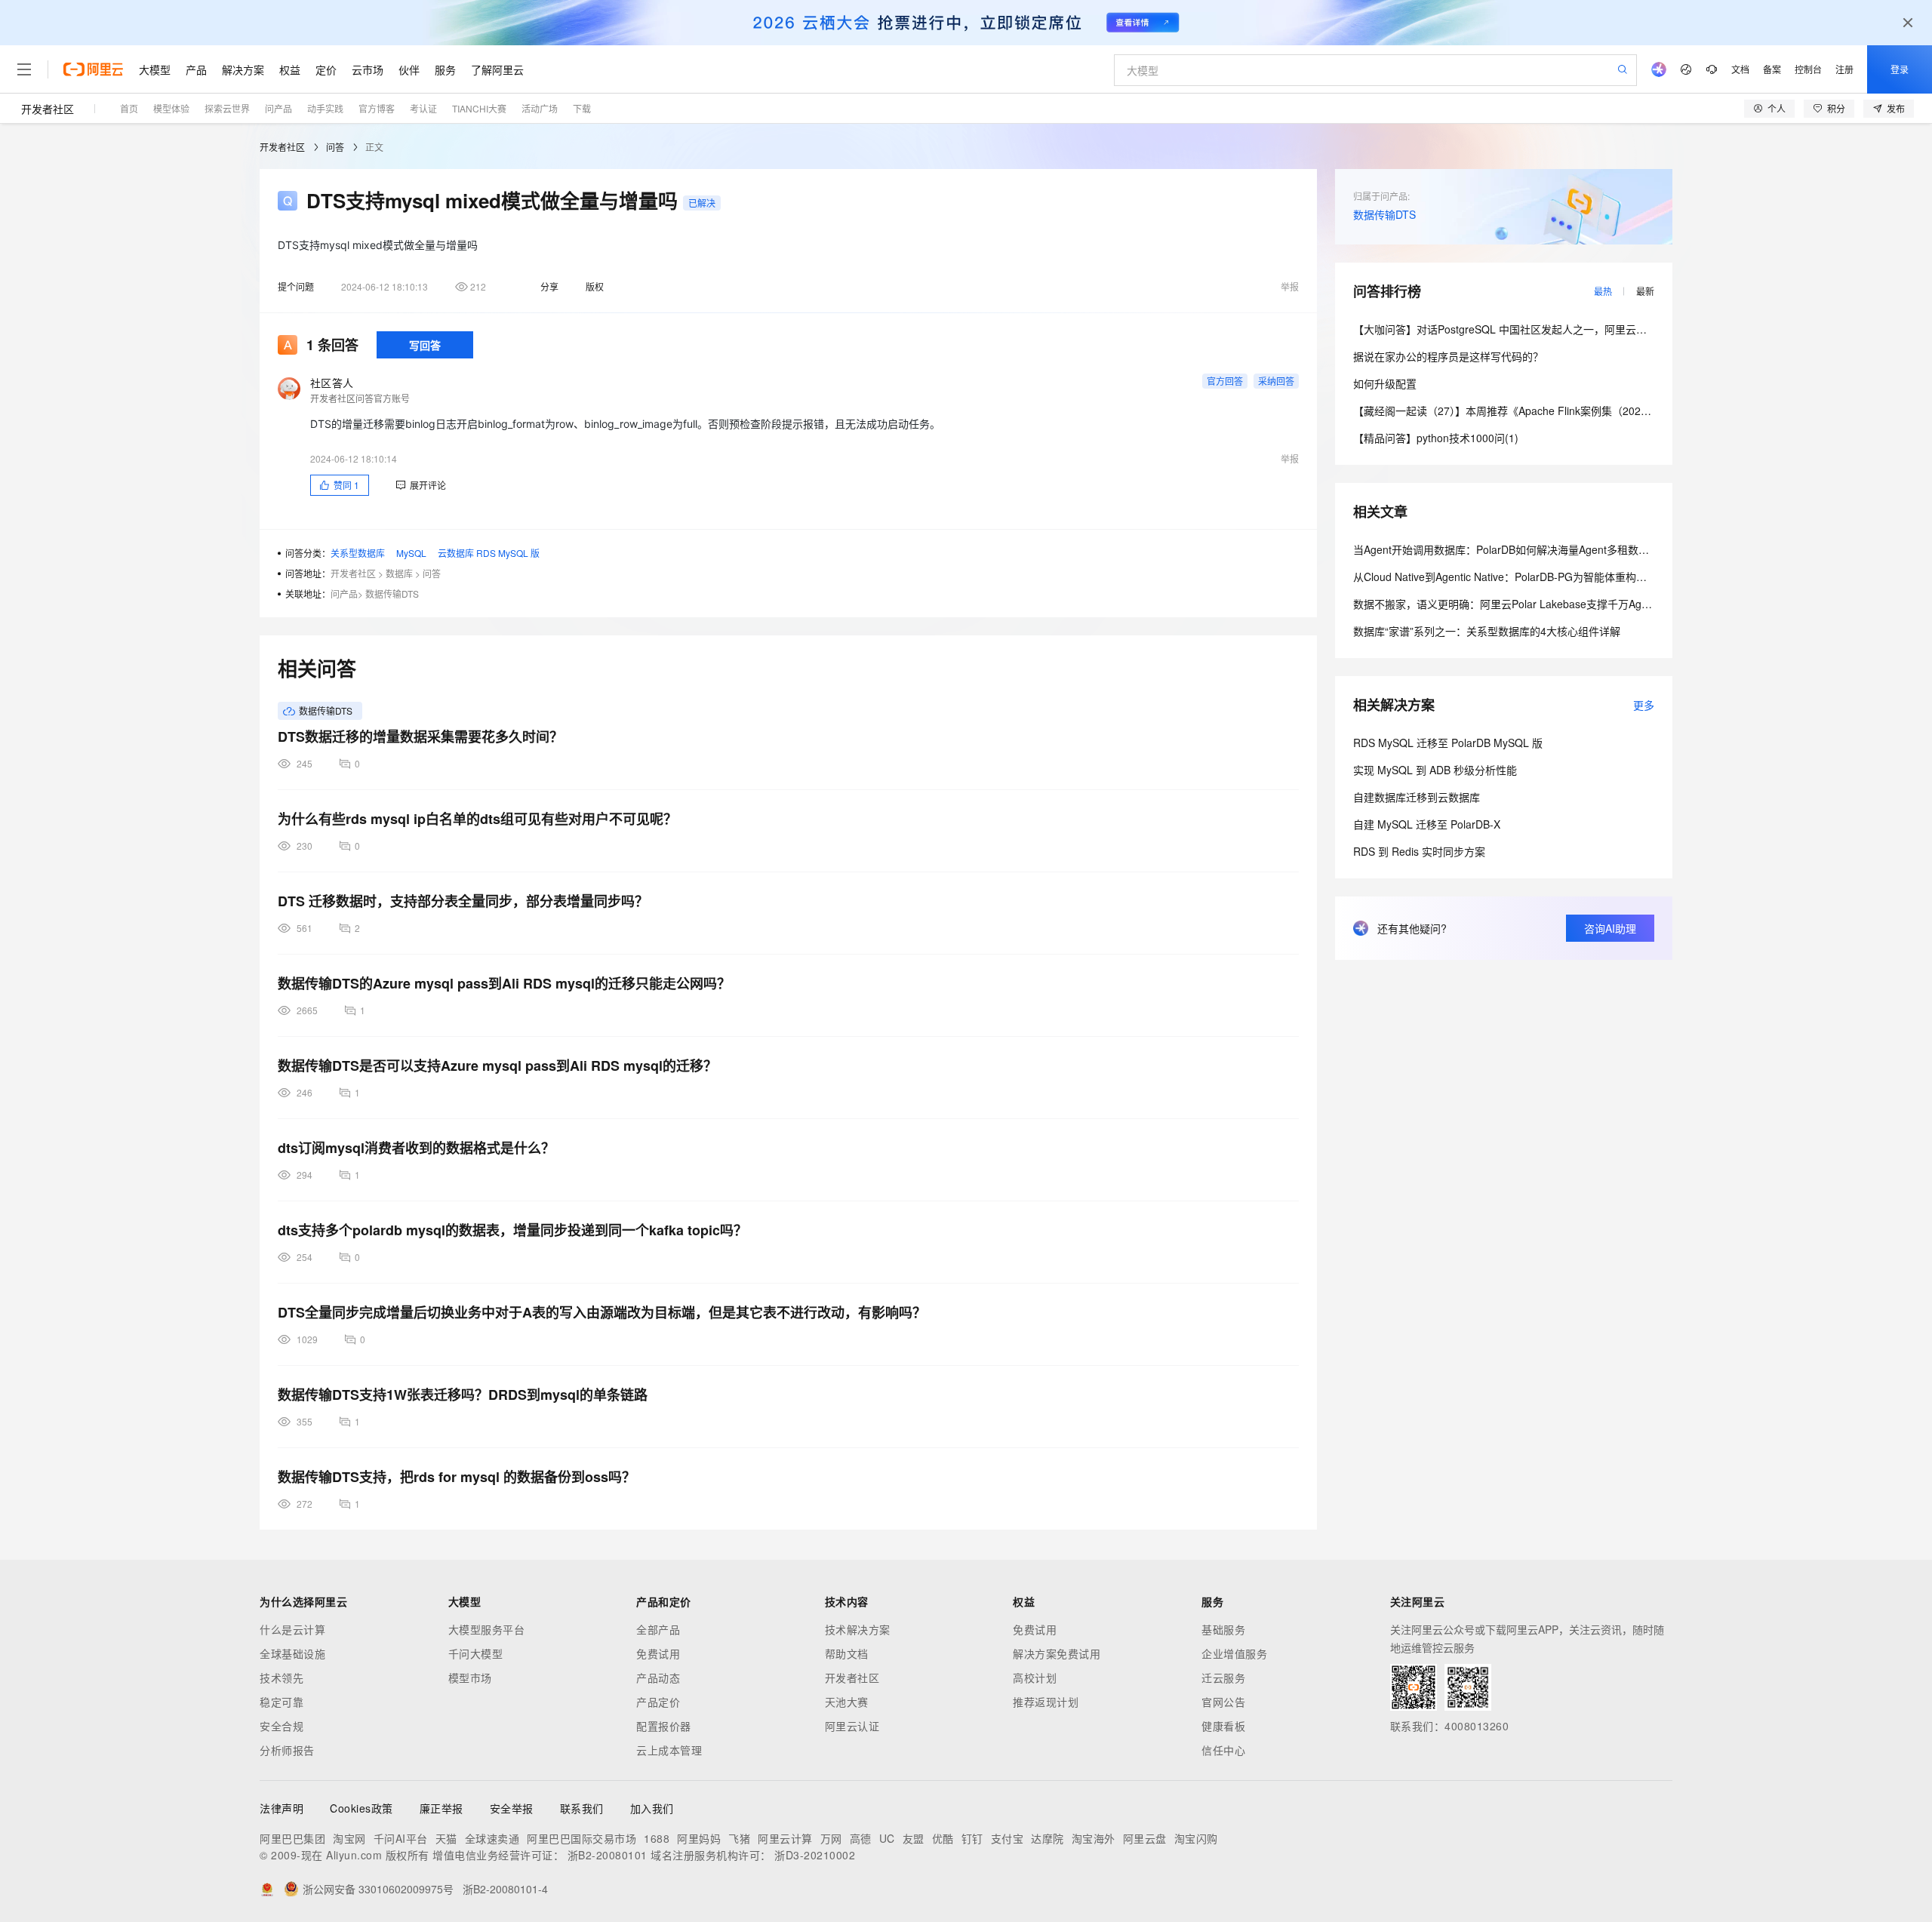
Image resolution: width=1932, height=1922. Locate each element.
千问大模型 (476, 1653)
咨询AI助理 (1610, 928)
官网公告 (1223, 1702)
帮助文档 (847, 1653)
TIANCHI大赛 (479, 108)
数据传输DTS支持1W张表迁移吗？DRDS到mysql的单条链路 (463, 1395)
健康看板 (1223, 1726)
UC (887, 1838)
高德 (861, 1838)
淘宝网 (349, 1838)
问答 (335, 147)
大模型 (155, 69)
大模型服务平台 (487, 1629)
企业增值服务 (1234, 1653)
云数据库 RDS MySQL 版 (489, 553)
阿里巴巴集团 (292, 1838)
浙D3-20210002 (815, 1855)
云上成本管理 (669, 1750)
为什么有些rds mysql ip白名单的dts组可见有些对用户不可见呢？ (477, 819)
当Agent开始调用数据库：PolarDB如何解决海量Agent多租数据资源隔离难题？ (1538, 549)
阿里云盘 (1145, 1838)
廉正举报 (441, 1808)
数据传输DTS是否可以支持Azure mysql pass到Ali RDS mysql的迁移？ (497, 1066)
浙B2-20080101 (608, 1855)
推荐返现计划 (1046, 1702)
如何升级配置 (1385, 383)
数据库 (399, 573)
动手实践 (325, 108)
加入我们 (652, 1808)
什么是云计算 (292, 1629)
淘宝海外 (1094, 1838)
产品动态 (658, 1678)
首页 (129, 108)
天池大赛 (847, 1702)
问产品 (278, 108)
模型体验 (171, 108)
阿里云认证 (852, 1726)
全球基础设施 (292, 1653)
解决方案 (243, 69)
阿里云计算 (785, 1838)
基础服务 (1223, 1629)
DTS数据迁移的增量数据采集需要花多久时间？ (420, 737)
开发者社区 (48, 109)
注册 (1844, 69)
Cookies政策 (361, 1808)
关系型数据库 (358, 553)
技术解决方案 (858, 1629)
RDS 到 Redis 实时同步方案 (1419, 851)
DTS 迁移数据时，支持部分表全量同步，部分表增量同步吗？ (463, 901)
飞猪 (739, 1838)
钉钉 (972, 1838)
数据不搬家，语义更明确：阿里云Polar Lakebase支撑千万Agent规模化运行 (1531, 604)
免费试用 (658, 1653)
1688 (657, 1838)
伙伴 (409, 69)
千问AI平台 (401, 1838)
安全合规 (281, 1726)
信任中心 (1223, 1750)
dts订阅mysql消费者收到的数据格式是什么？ (416, 1148)
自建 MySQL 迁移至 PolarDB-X (1427, 824)
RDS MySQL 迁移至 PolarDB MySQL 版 (1448, 743)
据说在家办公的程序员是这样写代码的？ (1448, 356)
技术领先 (281, 1678)
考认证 (423, 108)
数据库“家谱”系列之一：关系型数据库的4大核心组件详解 (1487, 631)
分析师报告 (287, 1750)
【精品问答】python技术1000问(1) (1436, 438)
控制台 (1808, 69)
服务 (445, 69)
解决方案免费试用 (1057, 1653)
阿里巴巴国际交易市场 (581, 1838)
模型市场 (470, 1678)
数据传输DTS (392, 594)
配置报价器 (664, 1726)
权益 (290, 69)
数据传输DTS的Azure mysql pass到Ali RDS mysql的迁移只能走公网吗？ (504, 983)
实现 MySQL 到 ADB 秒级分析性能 (1435, 770)
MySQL (411, 553)
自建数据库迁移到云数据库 (1417, 797)
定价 (326, 69)
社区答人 (332, 383)
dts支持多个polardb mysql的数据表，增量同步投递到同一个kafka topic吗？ (512, 1230)
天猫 (446, 1838)
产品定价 (658, 1702)
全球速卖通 (492, 1838)
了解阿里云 (497, 69)
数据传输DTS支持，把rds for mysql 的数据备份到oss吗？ (457, 1477)
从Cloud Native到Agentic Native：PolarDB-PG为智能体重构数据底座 (1516, 577)
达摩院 (1048, 1838)
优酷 (943, 1838)
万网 (831, 1838)
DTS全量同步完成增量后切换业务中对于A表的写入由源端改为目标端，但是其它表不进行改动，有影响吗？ (602, 1312)
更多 (1644, 705)
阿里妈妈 (699, 1838)
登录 (1900, 69)
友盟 (914, 1838)
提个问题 (296, 286)
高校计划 (1035, 1678)
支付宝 (1008, 1838)
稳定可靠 (281, 1702)
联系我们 (582, 1808)
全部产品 (658, 1629)
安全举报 (512, 1808)
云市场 (368, 69)
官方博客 (377, 108)
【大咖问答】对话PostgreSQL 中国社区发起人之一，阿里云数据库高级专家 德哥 (1544, 329)
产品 (196, 69)
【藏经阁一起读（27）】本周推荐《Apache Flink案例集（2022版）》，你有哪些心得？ (1553, 411)
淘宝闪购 (1196, 1838)
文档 (1740, 69)
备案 (1772, 69)
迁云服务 (1223, 1678)
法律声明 (281, 1808)
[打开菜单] (24, 69)
